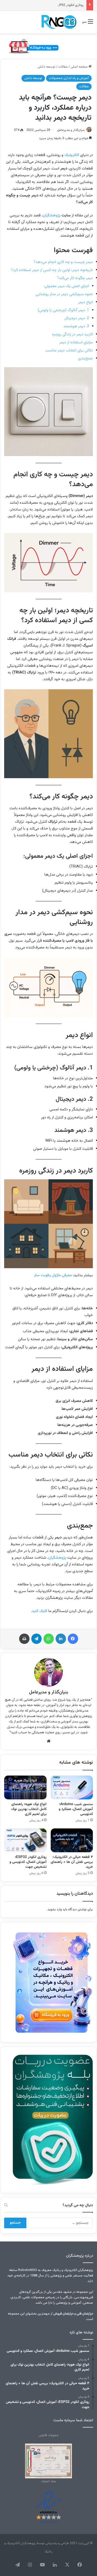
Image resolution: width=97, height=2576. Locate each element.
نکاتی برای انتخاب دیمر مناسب (69, 350)
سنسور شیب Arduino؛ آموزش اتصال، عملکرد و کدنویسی (76, 1809)
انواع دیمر (85, 302)
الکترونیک (72, 155)
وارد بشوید (55, 1910)
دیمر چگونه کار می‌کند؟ (75, 278)
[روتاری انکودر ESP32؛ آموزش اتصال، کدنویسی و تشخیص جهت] (25, 1840)
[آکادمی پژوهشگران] (58, 22)
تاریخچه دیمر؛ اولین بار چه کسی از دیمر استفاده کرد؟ (52, 270)
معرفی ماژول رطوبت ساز (53, 1275)
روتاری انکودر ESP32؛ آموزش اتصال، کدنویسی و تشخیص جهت (28, 1862)
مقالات (63, 67)
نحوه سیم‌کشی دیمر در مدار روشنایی (64, 294)
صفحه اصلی (80, 67)
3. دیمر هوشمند (76, 326)
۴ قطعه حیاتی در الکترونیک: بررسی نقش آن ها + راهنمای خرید (72, 1862)
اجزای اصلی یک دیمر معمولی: (66, 286)
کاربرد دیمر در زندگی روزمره (72, 334)
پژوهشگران (52, 215)
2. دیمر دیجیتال (77, 318)
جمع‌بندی (85, 359)
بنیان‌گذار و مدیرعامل (71, 130)
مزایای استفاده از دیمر (76, 342)
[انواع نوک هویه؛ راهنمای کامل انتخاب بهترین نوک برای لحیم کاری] (25, 1787)
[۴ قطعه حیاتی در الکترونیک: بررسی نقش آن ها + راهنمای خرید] (72, 1840)
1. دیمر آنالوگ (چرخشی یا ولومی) (63, 310)
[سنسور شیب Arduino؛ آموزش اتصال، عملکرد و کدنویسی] (72, 1787)
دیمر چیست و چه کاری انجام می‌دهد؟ (63, 262)
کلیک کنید (40, 1611)
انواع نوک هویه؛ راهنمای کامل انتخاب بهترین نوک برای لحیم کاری (29, 1809)
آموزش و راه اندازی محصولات (69, 78)
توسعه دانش (46, 67)
